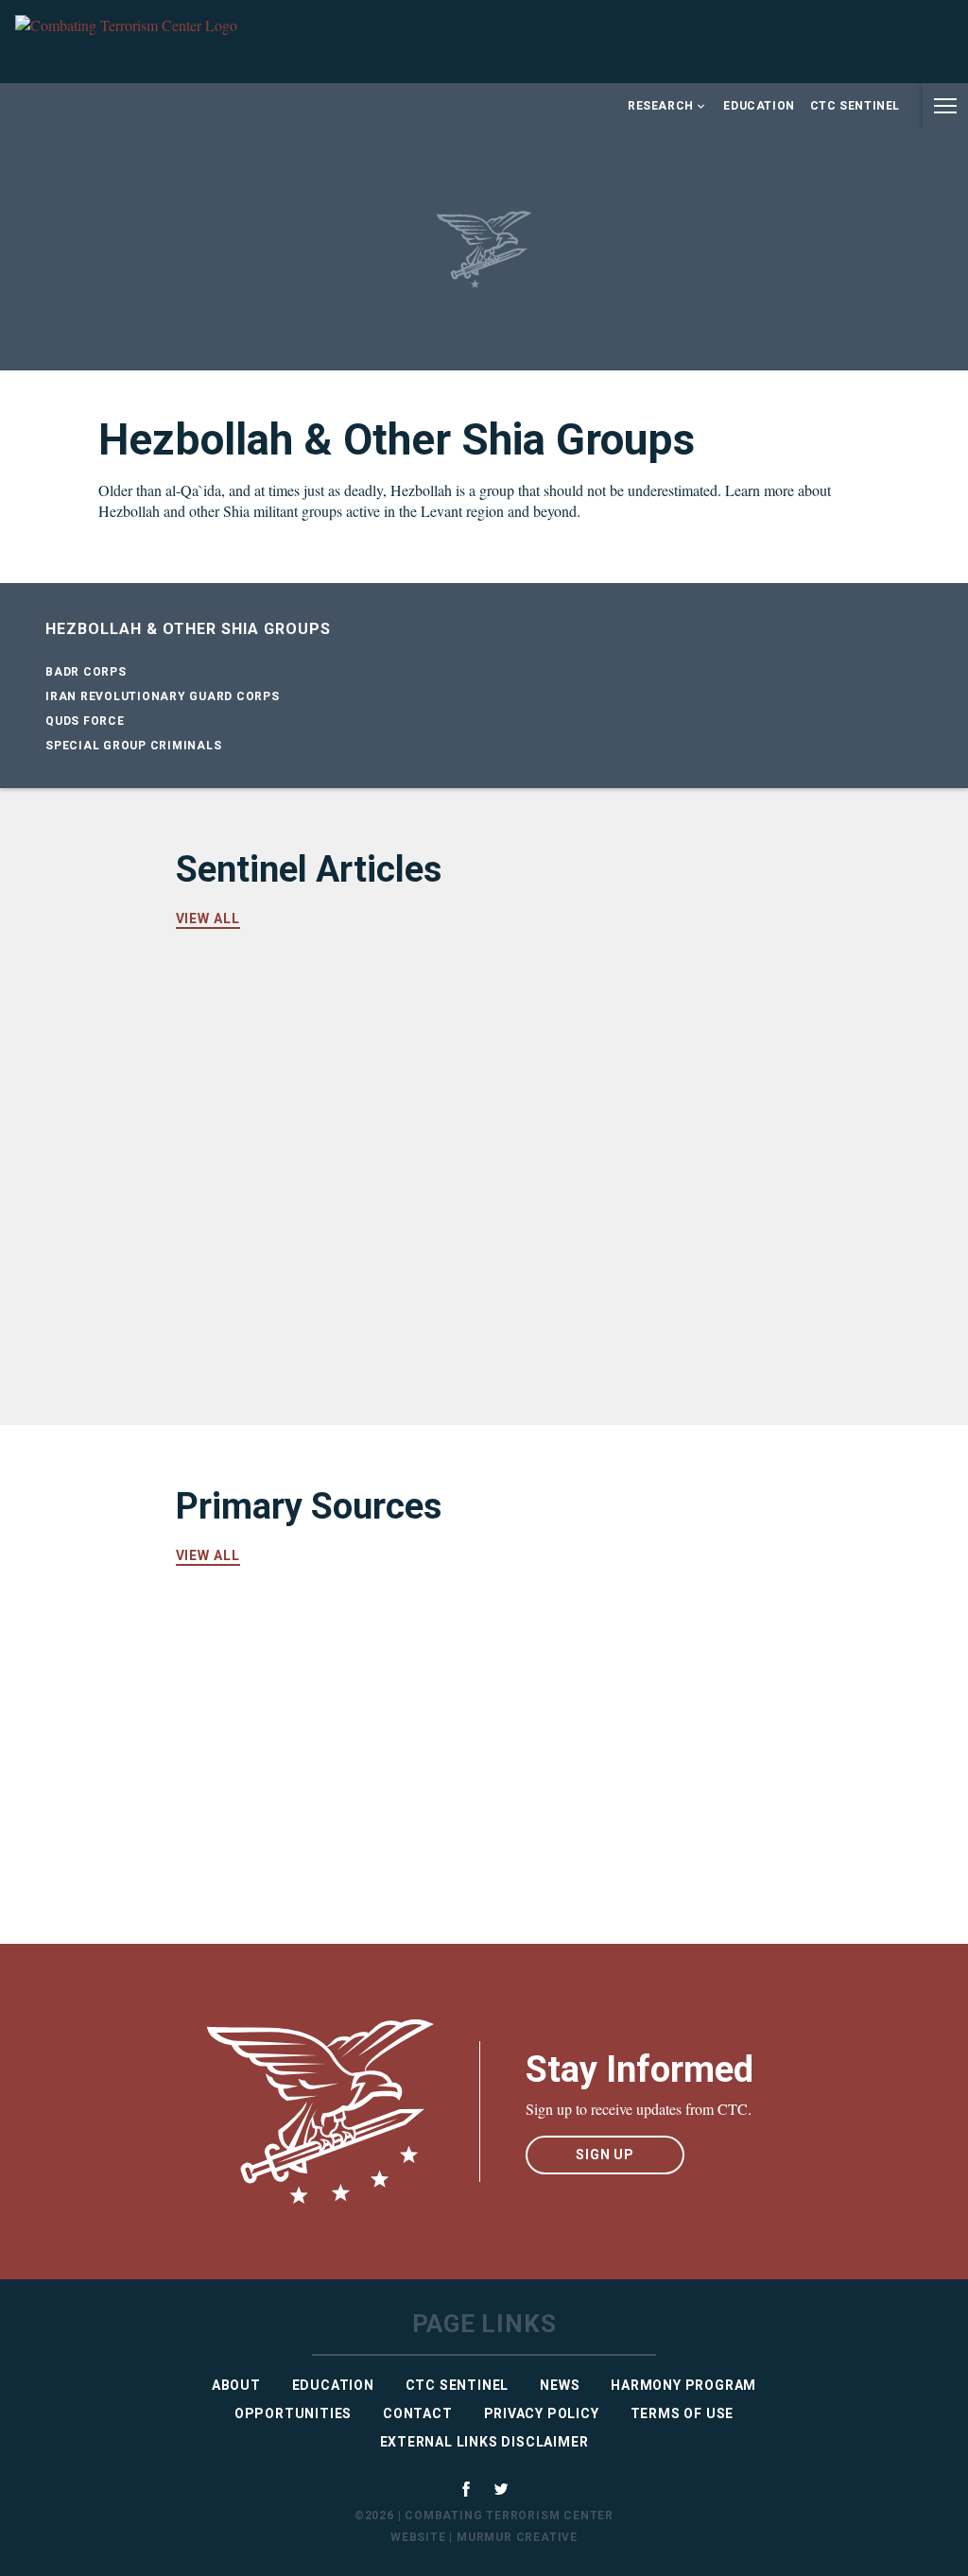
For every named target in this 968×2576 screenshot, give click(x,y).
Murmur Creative (517, 2537)
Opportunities (293, 2413)
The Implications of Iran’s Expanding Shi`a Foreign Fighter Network (294, 1046)
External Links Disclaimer (484, 2442)
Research (661, 106)
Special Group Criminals (133, 746)
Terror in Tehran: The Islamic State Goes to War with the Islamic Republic (310, 1250)
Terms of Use (683, 2413)
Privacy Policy (542, 2413)
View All (208, 919)
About (236, 2385)
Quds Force (85, 721)
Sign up (605, 2155)
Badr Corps (86, 672)
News (560, 2385)
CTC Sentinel (855, 106)
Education (759, 106)
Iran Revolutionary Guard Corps (163, 696)
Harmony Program (683, 2385)
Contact (418, 2413)
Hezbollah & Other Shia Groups (188, 629)
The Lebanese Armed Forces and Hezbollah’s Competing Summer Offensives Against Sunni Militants (626, 1058)
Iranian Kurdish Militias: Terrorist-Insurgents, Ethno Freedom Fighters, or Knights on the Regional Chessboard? (627, 1262)
